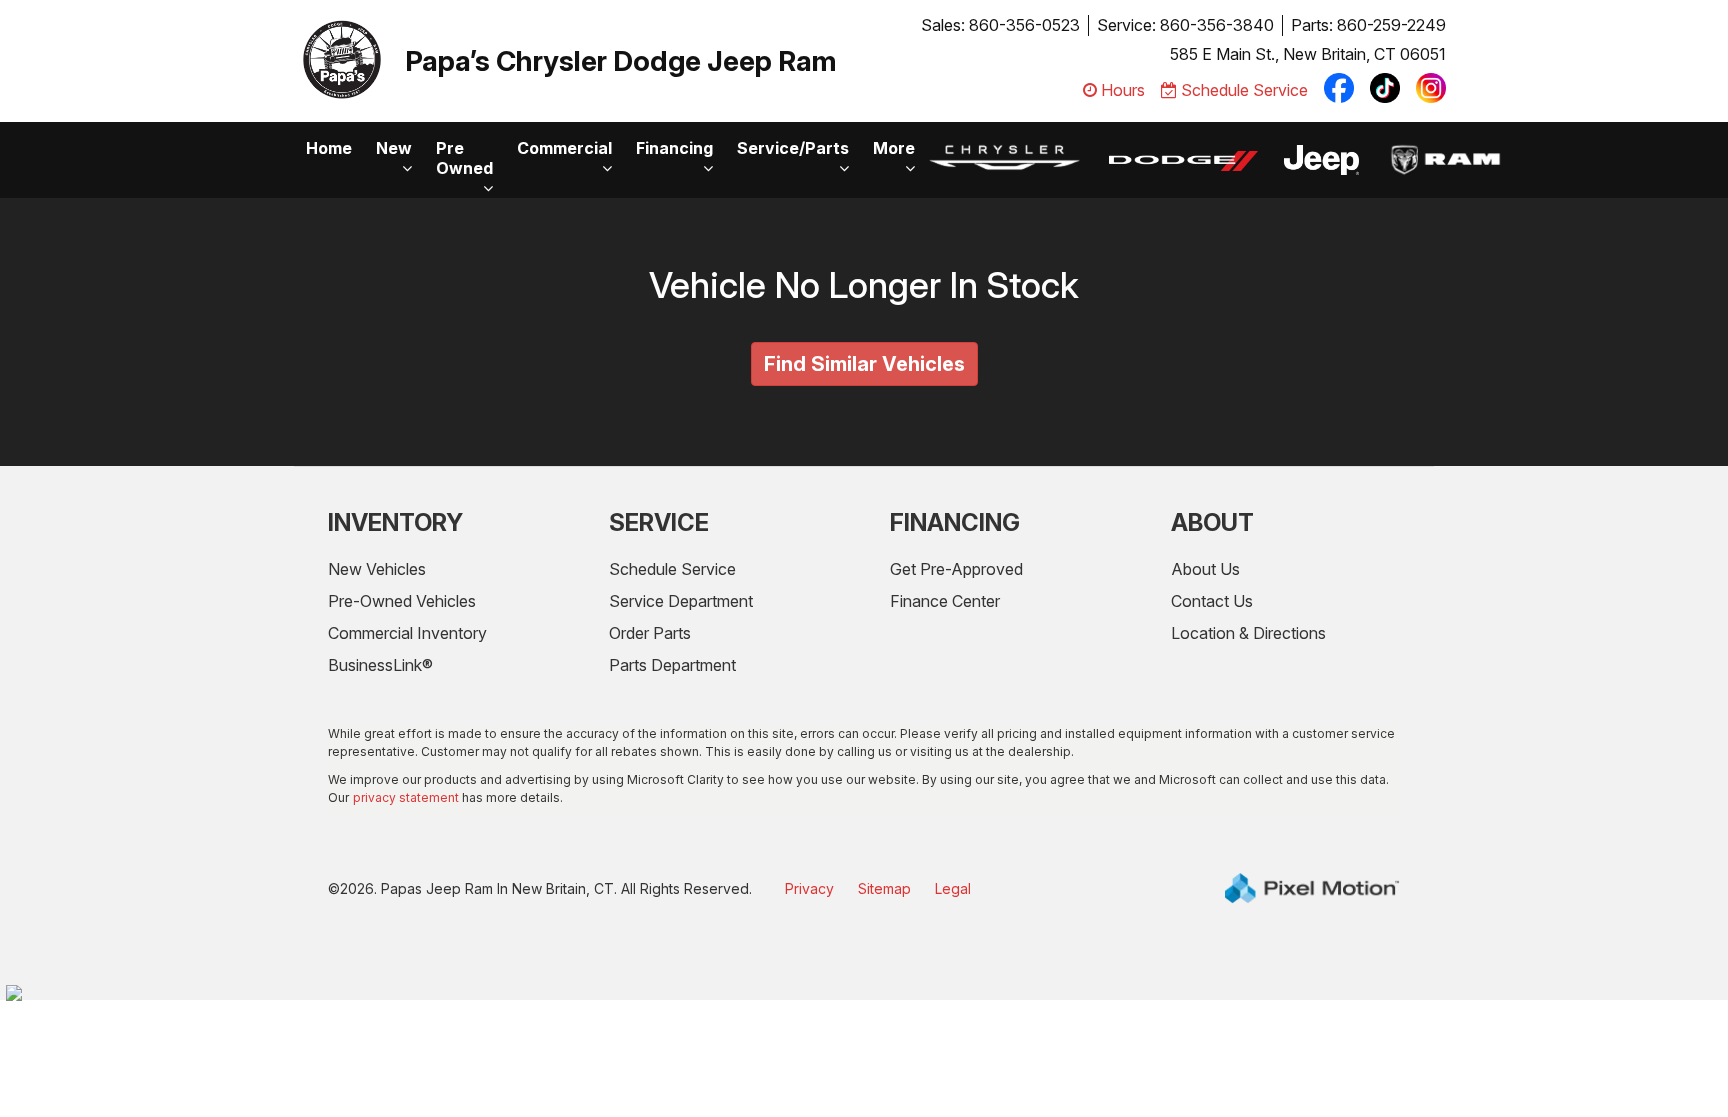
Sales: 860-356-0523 (1000, 25)
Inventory (395, 522)
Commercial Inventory (407, 633)
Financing (674, 148)
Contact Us (1212, 601)
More (894, 148)
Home (329, 148)
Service (659, 522)
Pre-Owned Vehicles (402, 601)
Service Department (681, 601)
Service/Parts (793, 148)
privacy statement (406, 797)
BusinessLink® (380, 665)
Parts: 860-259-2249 (1368, 25)
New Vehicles (377, 569)
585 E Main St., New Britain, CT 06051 (1308, 54)
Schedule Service (672, 569)
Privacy (809, 888)
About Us (1205, 569)
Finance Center (945, 601)
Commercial (564, 148)
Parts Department (672, 665)
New (394, 148)
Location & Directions (1248, 633)
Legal (953, 888)
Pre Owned (464, 158)
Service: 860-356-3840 (1185, 25)
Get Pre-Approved (956, 569)
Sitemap (884, 888)
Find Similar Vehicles (864, 364)
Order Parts (650, 633)
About (1212, 522)
